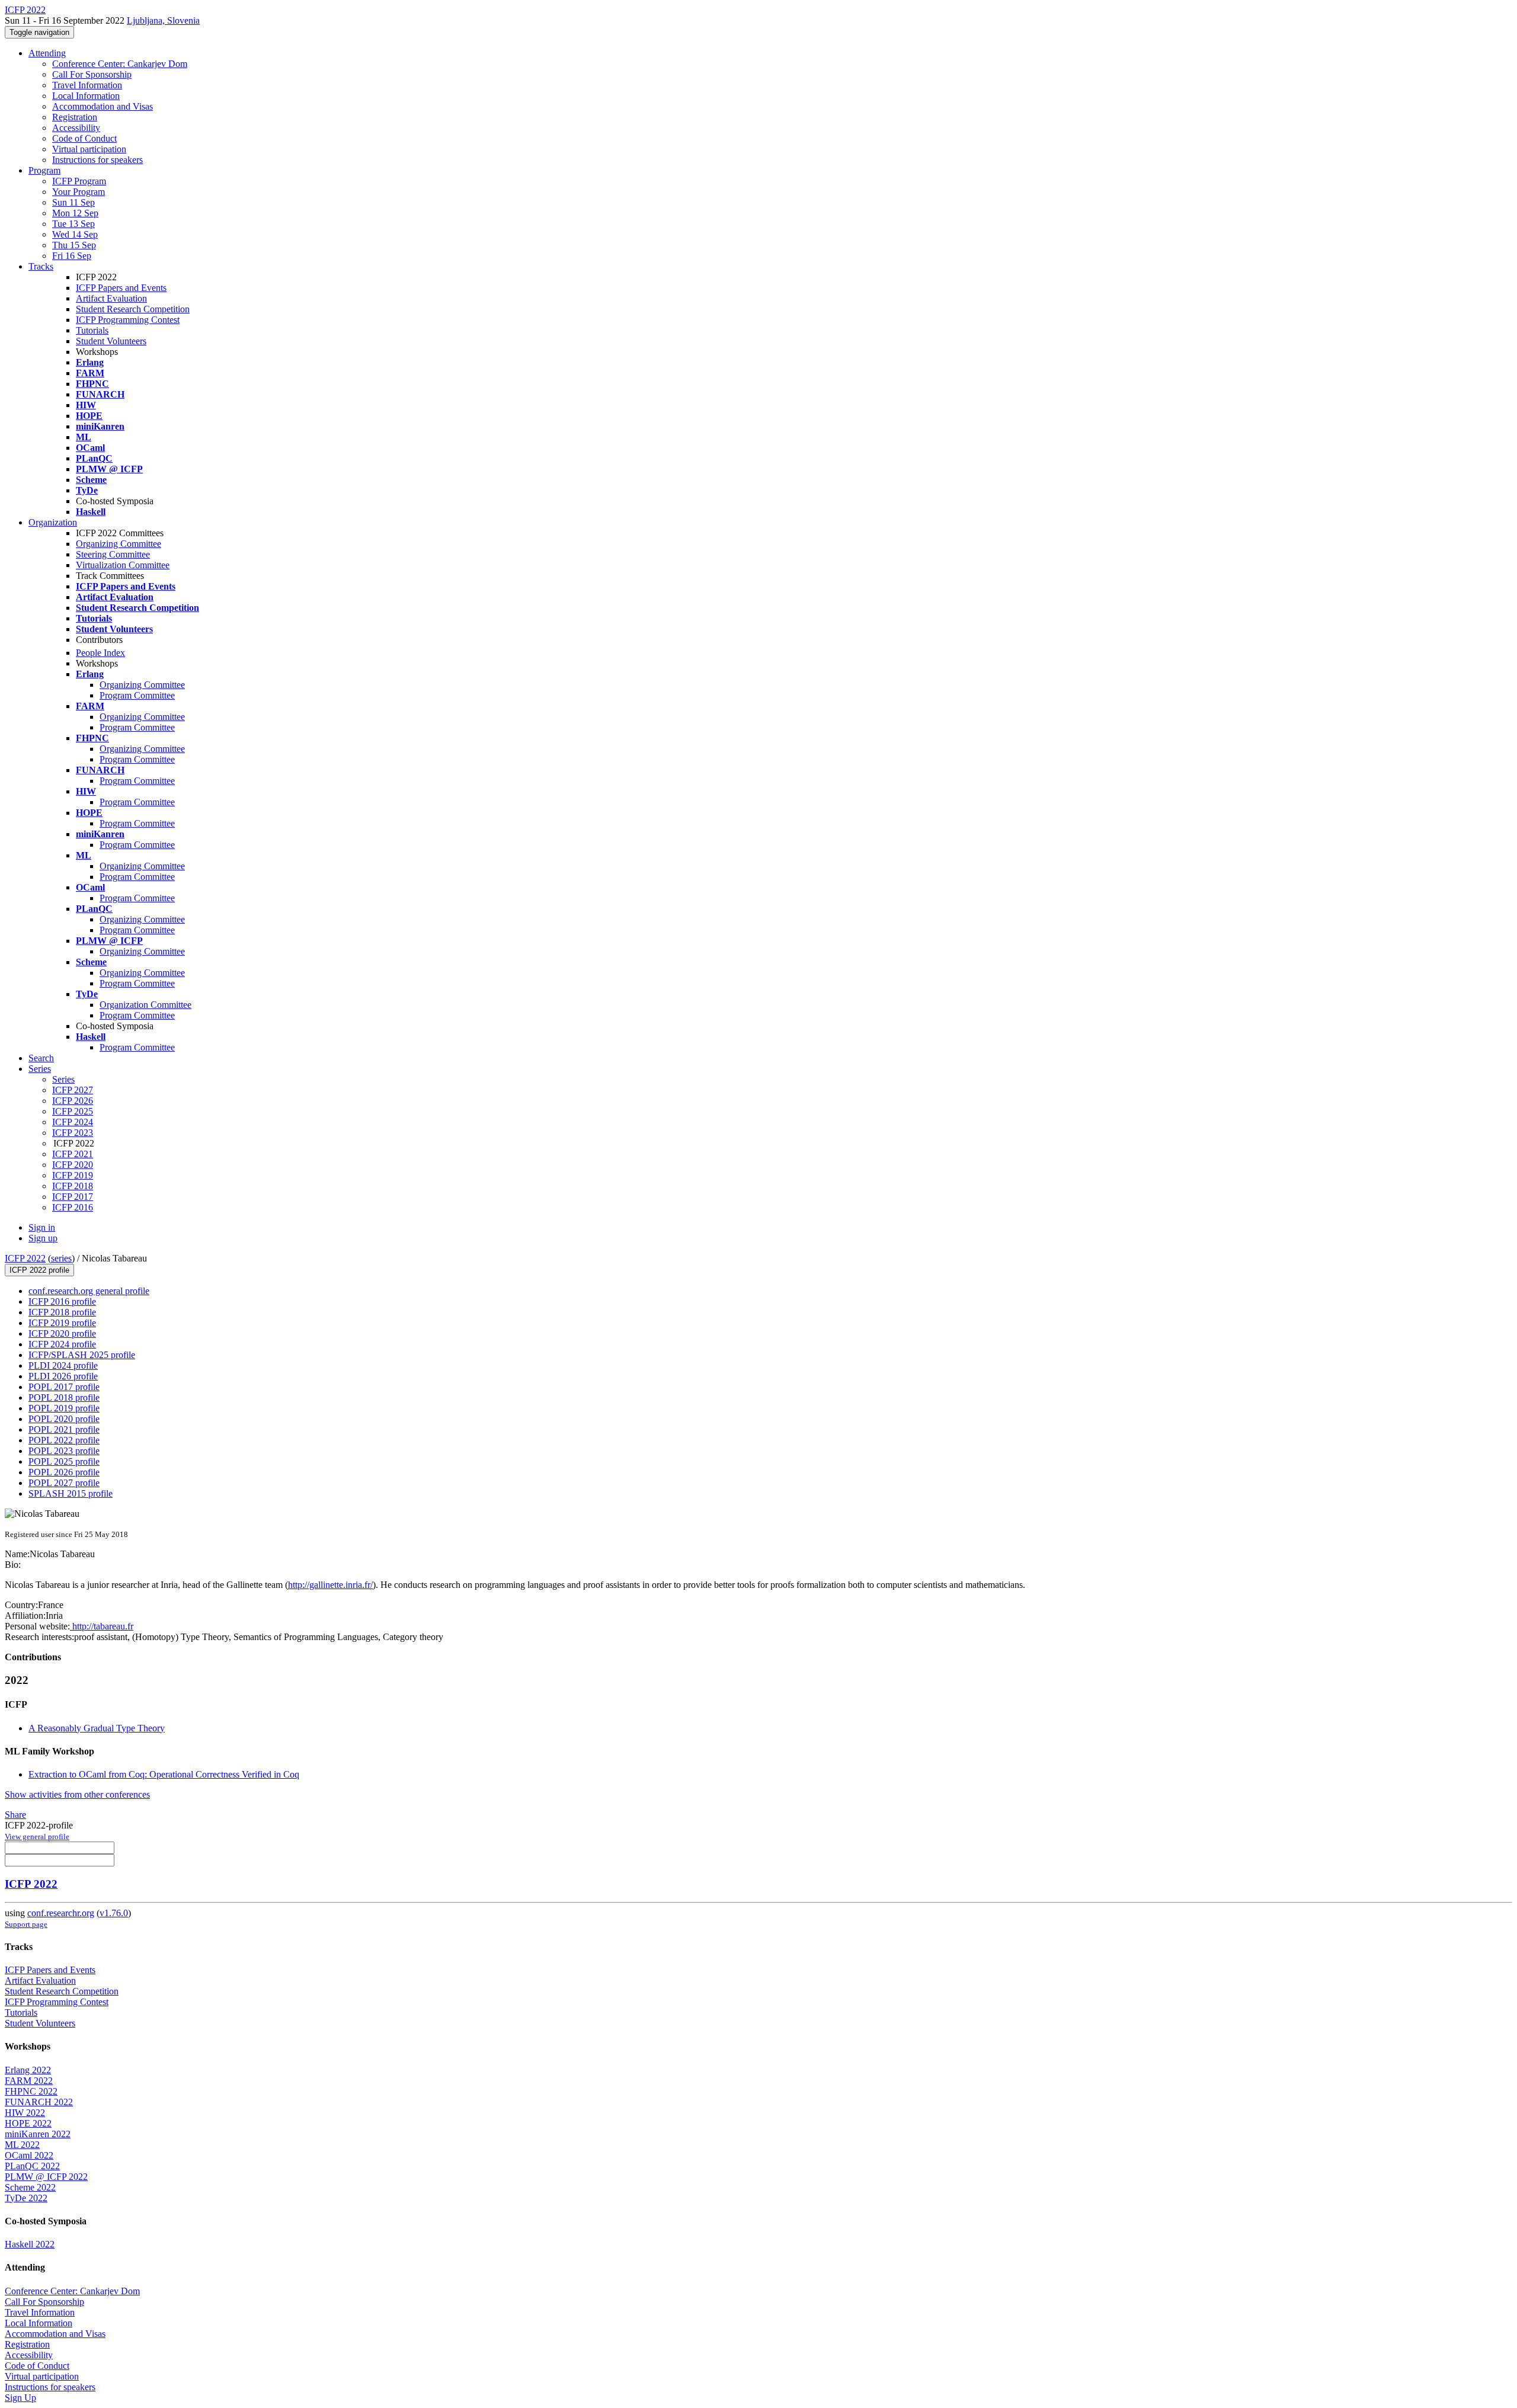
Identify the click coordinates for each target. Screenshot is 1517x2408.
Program (44, 170)
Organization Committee (145, 1005)
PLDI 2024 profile (63, 1365)
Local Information (86, 96)
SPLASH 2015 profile (71, 1493)
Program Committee (137, 695)
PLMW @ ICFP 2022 (46, 2177)
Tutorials (92, 330)
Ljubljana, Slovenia (163, 20)
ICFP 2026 (73, 1101)
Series (63, 1079)
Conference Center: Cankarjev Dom (120, 64)
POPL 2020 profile (64, 1419)
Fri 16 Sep (72, 256)
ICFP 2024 (73, 1122)
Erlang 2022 (28, 2070)
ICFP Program (79, 181)
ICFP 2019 (73, 1175)
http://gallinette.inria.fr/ (330, 1585)
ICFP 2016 (73, 1207)
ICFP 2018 (73, 1186)
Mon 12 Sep (75, 213)
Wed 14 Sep (75, 234)
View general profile (37, 1837)
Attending (47, 53)
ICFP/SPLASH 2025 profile (82, 1355)
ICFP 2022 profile (39, 1270)
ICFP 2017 (73, 1197)
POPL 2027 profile (64, 1483)
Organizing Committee (119, 544)
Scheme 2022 (30, 2187)
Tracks (41, 266)
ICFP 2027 (73, 1090)
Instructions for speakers (97, 160)
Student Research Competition (133, 309)
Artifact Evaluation (111, 298)
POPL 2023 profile (64, 1451)
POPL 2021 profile (64, 1429)
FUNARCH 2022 (39, 2102)
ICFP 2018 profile (62, 1312)
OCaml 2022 (29, 2155)
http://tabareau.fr (102, 1626)
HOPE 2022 (28, 2123)
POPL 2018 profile (64, 1397)
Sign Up (20, 2398)
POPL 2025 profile (64, 1461)
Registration (75, 117)
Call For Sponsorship (92, 74)
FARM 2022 (29, 2081)
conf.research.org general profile (89, 1291)
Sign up (43, 1238)
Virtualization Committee (123, 565)
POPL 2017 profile (64, 1387)
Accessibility (76, 128)
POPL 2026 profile (64, 1472)
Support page (26, 1924)
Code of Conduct (84, 138)
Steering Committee (113, 554)
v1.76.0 (114, 1913)
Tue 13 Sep (73, 224)
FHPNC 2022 (31, 2091)
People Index (100, 653)
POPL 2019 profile (64, 1408)
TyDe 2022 (26, 2198)
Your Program (79, 192)
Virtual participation (89, 149)
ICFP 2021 (73, 1154)
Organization (53, 522)
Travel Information (87, 85)
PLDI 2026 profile (63, 1376)
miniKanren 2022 (38, 2134)
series (61, 1258)
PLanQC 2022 (32, 2166)
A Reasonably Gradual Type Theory (97, 1728)
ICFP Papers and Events (121, 288)
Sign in (42, 1227)
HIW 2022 (25, 2113)
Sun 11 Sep (73, 202)
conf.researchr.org (61, 1913)
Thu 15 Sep (74, 245)
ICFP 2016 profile (62, 1301)
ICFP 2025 (73, 1111)
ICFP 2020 (73, 1165)
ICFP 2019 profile (62, 1323)
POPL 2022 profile (64, 1440)
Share (15, 1815)
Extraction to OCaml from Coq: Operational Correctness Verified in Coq (164, 1774)
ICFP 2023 (73, 1133)
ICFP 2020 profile (62, 1333)
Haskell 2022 (30, 2244)
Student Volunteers (111, 341)
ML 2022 (22, 2145)
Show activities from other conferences (77, 1794)
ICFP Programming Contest (128, 320)
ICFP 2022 (25, 1258)
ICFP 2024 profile (62, 1344)
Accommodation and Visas (103, 106)
